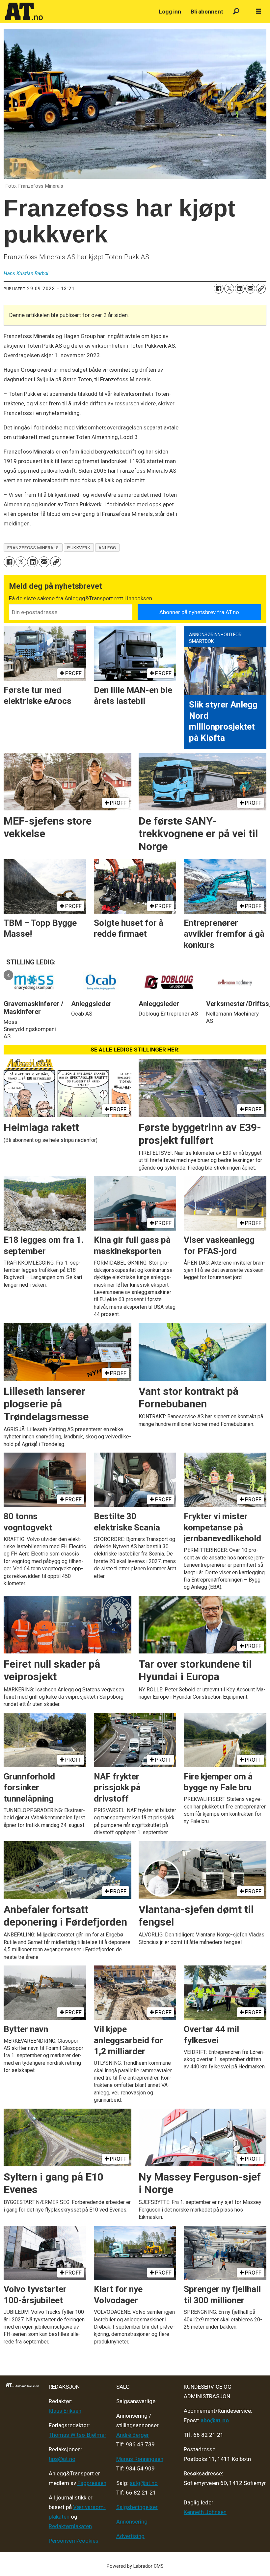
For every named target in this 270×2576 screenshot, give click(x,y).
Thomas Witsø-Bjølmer (78, 2435)
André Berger (133, 2435)
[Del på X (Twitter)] (229, 289)
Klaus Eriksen (65, 2411)
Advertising (130, 2536)
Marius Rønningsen (140, 2459)
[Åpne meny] (258, 12)
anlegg (107, 548)
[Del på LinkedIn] (240, 289)
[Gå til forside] (78, 12)
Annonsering (132, 2522)
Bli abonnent (207, 12)
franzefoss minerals (33, 548)
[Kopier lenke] (261, 289)
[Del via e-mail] (250, 289)
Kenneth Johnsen (205, 2512)
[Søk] (236, 12)
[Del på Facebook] (219, 289)
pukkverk (79, 548)
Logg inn (170, 12)
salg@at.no (144, 2483)
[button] (8, 975)
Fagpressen (92, 2483)
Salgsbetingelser (137, 2507)
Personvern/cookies (74, 2541)
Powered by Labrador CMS (135, 2566)
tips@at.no (62, 2459)
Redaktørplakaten (70, 2526)
